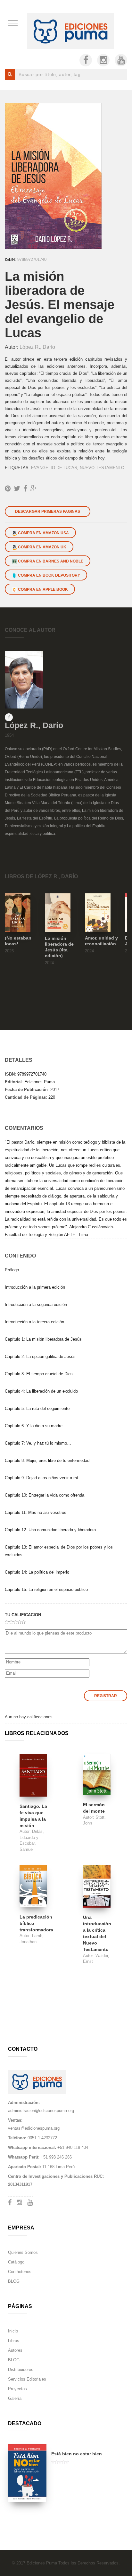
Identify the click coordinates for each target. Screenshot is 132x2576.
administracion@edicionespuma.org (41, 2111)
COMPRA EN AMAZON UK (42, 547)
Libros (14, 2341)
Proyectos (17, 2389)
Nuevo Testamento (102, 468)
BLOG (14, 2281)
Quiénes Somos (23, 2252)
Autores (15, 2350)
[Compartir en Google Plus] (34, 489)
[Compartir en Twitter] (17, 489)
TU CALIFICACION (23, 1615)
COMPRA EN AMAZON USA (43, 533)
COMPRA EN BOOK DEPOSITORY (49, 575)
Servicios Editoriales (27, 2379)
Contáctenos (20, 2272)
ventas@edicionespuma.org (34, 2128)
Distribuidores (21, 2370)
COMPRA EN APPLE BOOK (42, 589)
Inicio (13, 2331)
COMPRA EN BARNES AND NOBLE (50, 561)
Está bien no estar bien (77, 2454)
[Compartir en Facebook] (25, 489)
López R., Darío (37, 347)
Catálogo (16, 2262)
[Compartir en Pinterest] (8, 489)
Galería (15, 2398)
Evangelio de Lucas (54, 468)
